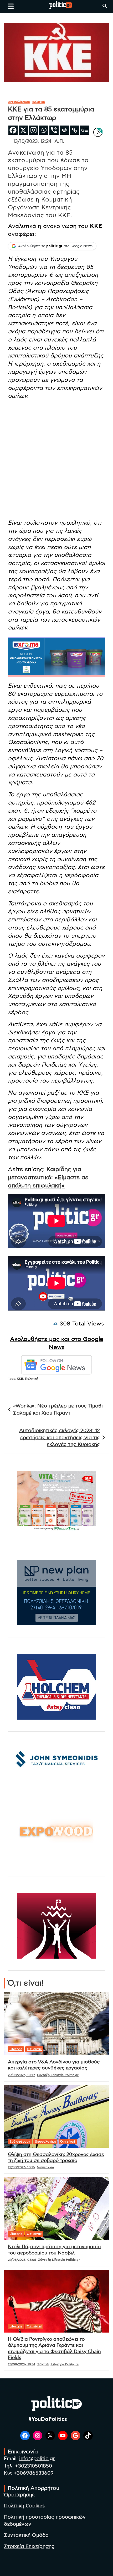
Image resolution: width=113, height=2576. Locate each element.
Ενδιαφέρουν (20, 2142)
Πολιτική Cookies (24, 2506)
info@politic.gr (37, 2459)
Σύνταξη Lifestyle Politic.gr (58, 2075)
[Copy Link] (75, 130)
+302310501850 (34, 2466)
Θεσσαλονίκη (45, 2142)
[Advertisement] (56, 460)
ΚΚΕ (20, 1379)
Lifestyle (16, 2049)
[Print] (64, 130)
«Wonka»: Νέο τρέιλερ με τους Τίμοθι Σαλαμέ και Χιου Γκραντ (58, 1410)
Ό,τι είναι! (34, 2049)
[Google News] (85, 130)
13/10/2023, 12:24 (32, 142)
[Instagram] (34, 130)
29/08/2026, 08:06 (22, 2260)
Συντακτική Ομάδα (26, 2535)
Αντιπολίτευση (19, 102)
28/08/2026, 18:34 (22, 2364)
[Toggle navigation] (11, 6)
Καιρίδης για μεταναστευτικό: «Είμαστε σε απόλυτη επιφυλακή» (48, 1177)
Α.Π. (59, 142)
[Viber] (54, 130)
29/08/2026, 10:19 (21, 2075)
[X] (23, 130)
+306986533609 (34, 2473)
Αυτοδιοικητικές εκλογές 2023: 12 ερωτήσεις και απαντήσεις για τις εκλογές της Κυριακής (60, 1438)
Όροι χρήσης (19, 2495)
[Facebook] (13, 130)
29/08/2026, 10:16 (21, 2167)
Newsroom (45, 2167)
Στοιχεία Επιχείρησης (29, 2547)
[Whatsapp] (44, 130)
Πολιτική (38, 102)
